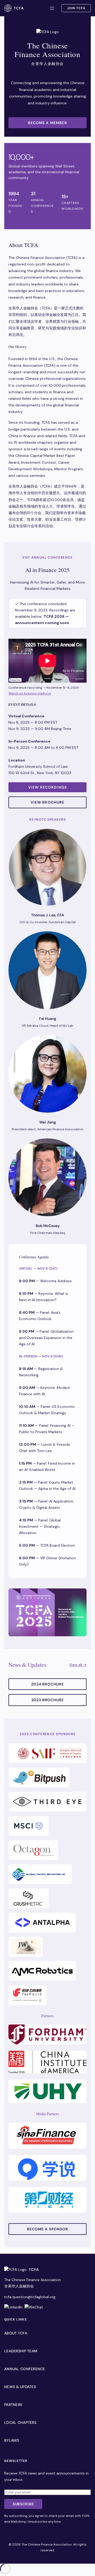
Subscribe (23, 2504)
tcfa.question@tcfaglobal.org (30, 2297)
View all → (78, 1665)
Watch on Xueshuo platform (30, 693)
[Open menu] (52, 8)
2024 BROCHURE (47, 1684)
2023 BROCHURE (48, 1700)
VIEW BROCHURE (48, 802)
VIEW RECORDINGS (47, 787)
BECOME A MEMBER (48, 123)
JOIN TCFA (76, 8)
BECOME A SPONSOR (48, 2229)
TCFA (19, 8)
